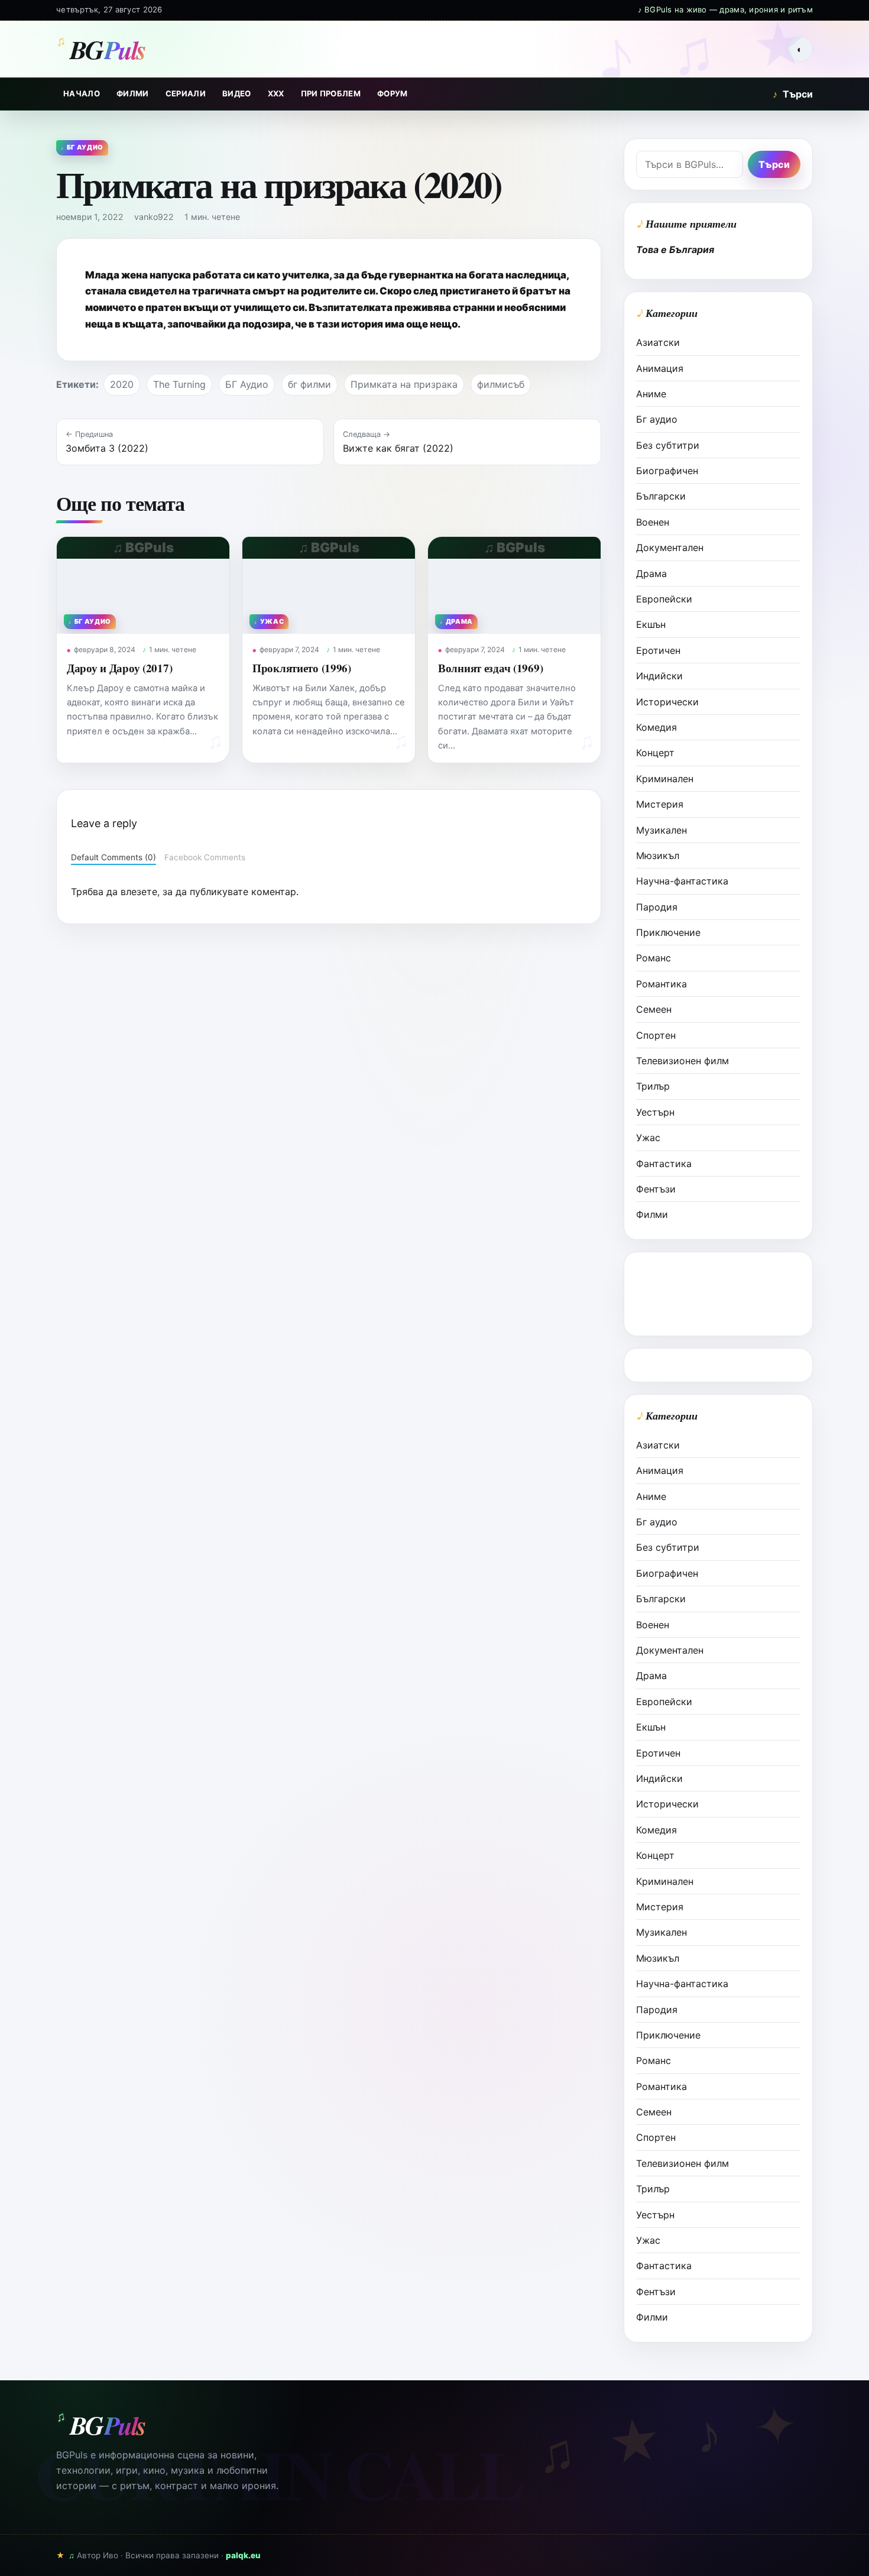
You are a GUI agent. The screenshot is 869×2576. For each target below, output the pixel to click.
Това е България (675, 250)
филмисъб (501, 384)
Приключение (668, 932)
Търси (793, 94)
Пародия (657, 907)
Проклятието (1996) (302, 668)
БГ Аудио (247, 384)
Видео (237, 93)
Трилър (653, 1086)
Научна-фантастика (682, 881)
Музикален (662, 830)
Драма (651, 573)
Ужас (648, 1138)
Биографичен (667, 471)
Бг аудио (657, 419)
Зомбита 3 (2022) (107, 448)
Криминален (665, 779)
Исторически (667, 702)
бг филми (309, 384)
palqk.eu (243, 2555)
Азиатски (658, 342)
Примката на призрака (404, 384)
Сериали (186, 93)
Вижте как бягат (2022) (398, 448)
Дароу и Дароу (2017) (119, 668)
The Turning (179, 384)
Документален (670, 547)
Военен (653, 522)
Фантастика (664, 1164)
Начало (82, 93)
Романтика (662, 984)
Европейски (664, 599)
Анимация (660, 368)
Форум (393, 93)
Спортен (656, 1035)
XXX (276, 93)
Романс (654, 958)
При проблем (331, 93)
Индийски (659, 676)
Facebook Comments (205, 857)
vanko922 (154, 217)
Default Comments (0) (114, 857)
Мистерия (660, 804)
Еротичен (658, 650)
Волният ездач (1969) (490, 668)
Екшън (651, 624)
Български (661, 496)
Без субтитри (668, 445)
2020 (122, 384)
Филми (133, 93)
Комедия (656, 727)
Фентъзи (656, 1189)
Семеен (654, 1009)
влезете (139, 892)
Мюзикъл (658, 856)
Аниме (651, 394)
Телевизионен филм (682, 1061)
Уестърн (655, 1112)
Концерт (655, 753)
